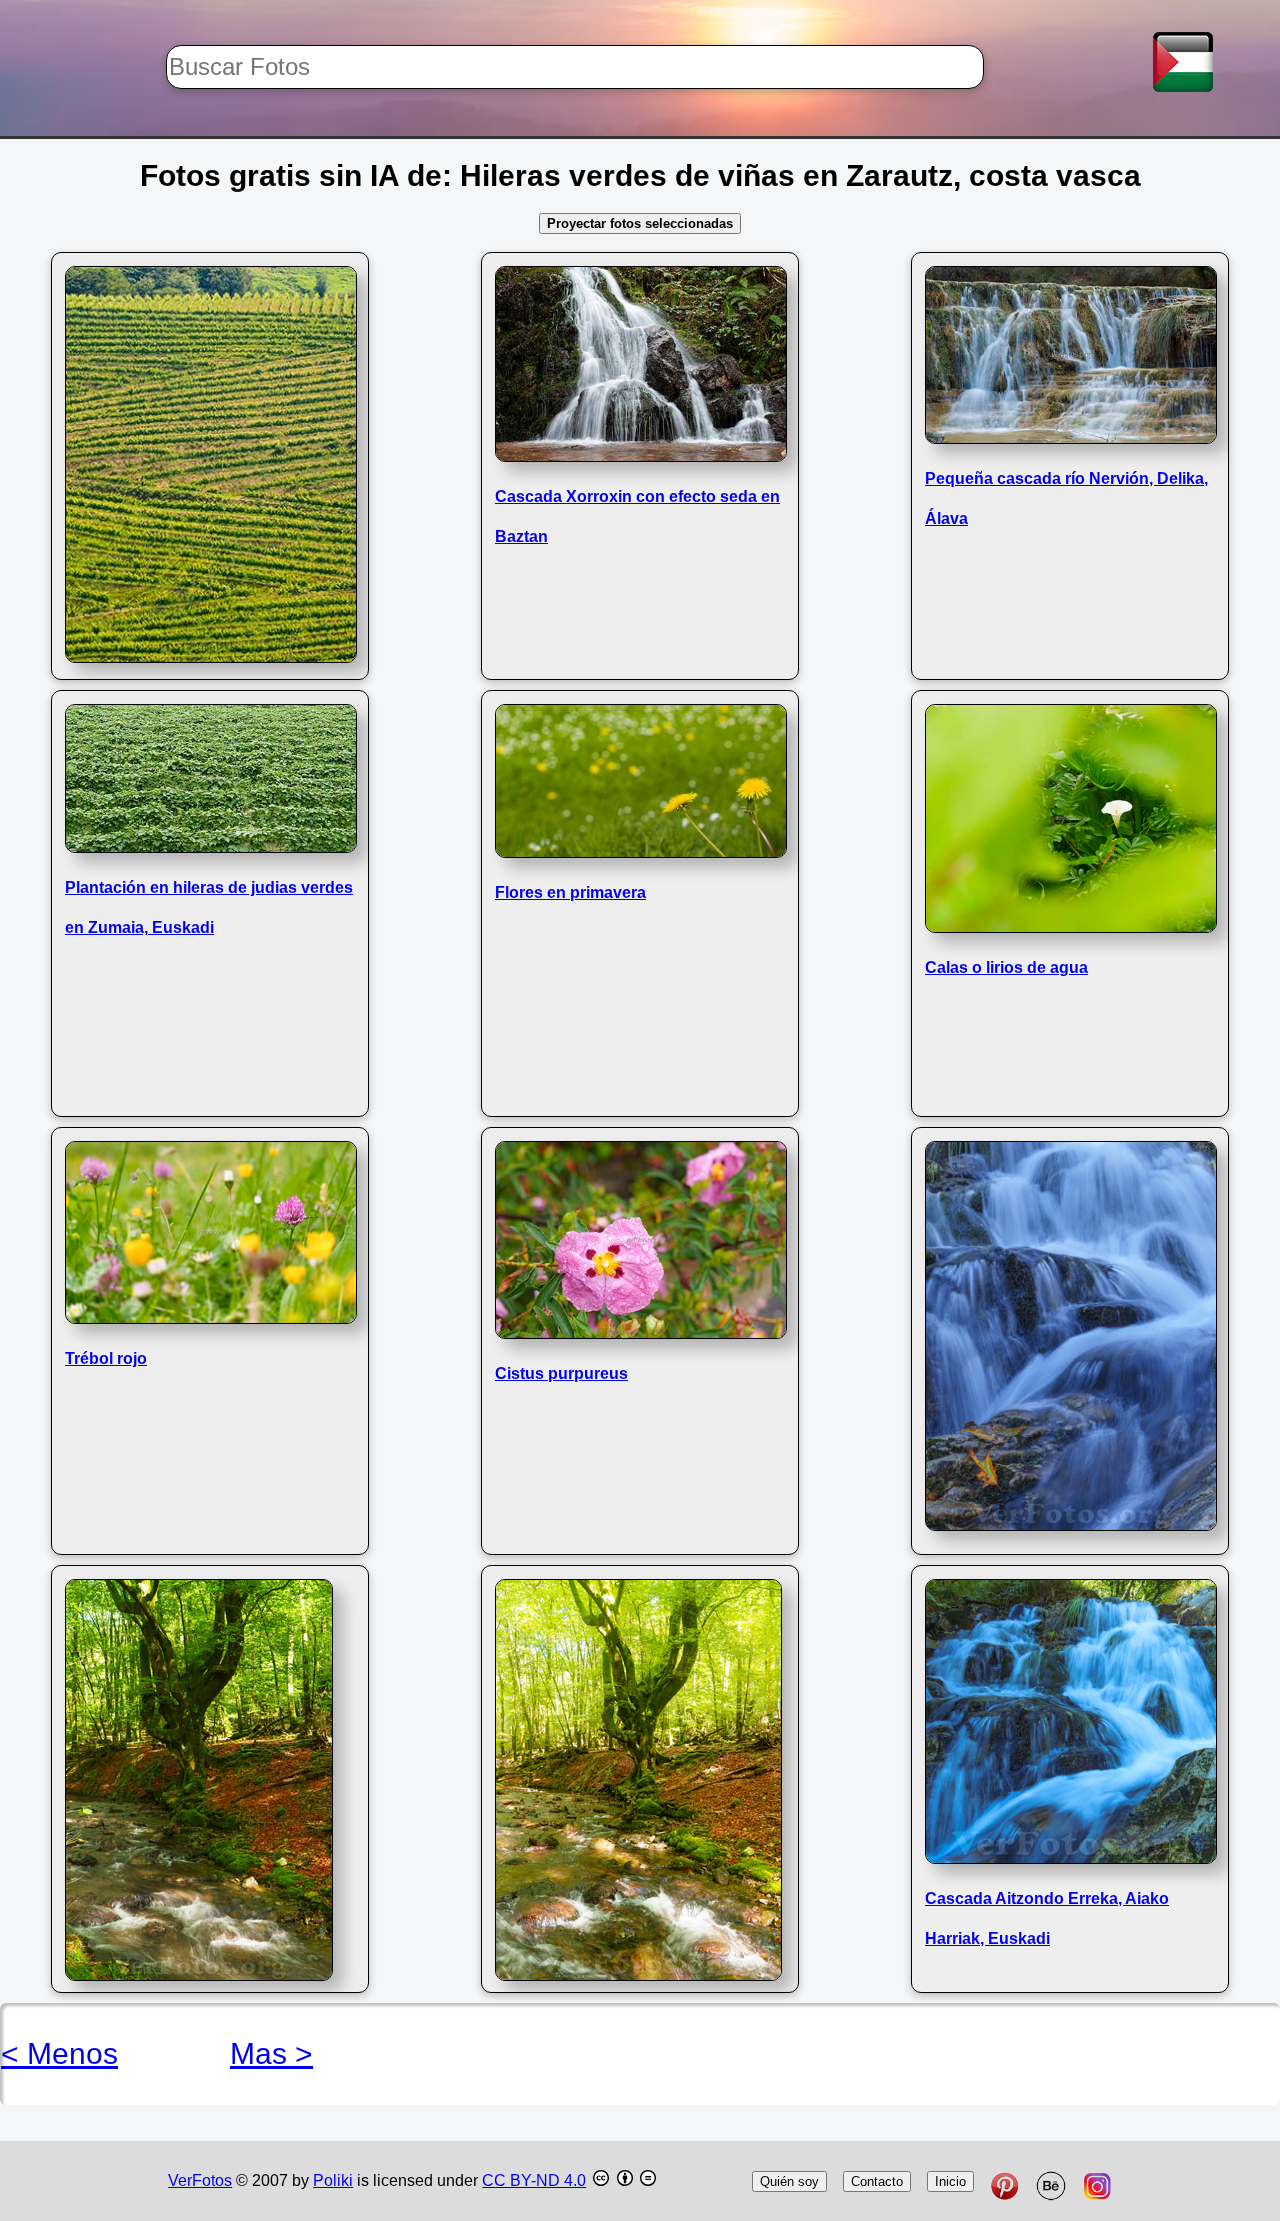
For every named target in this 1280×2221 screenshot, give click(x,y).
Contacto (877, 2181)
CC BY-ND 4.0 (534, 2180)
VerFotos (200, 2180)
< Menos (59, 2053)
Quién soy (789, 2181)
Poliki (333, 2180)
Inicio (950, 2181)
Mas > (271, 2053)
